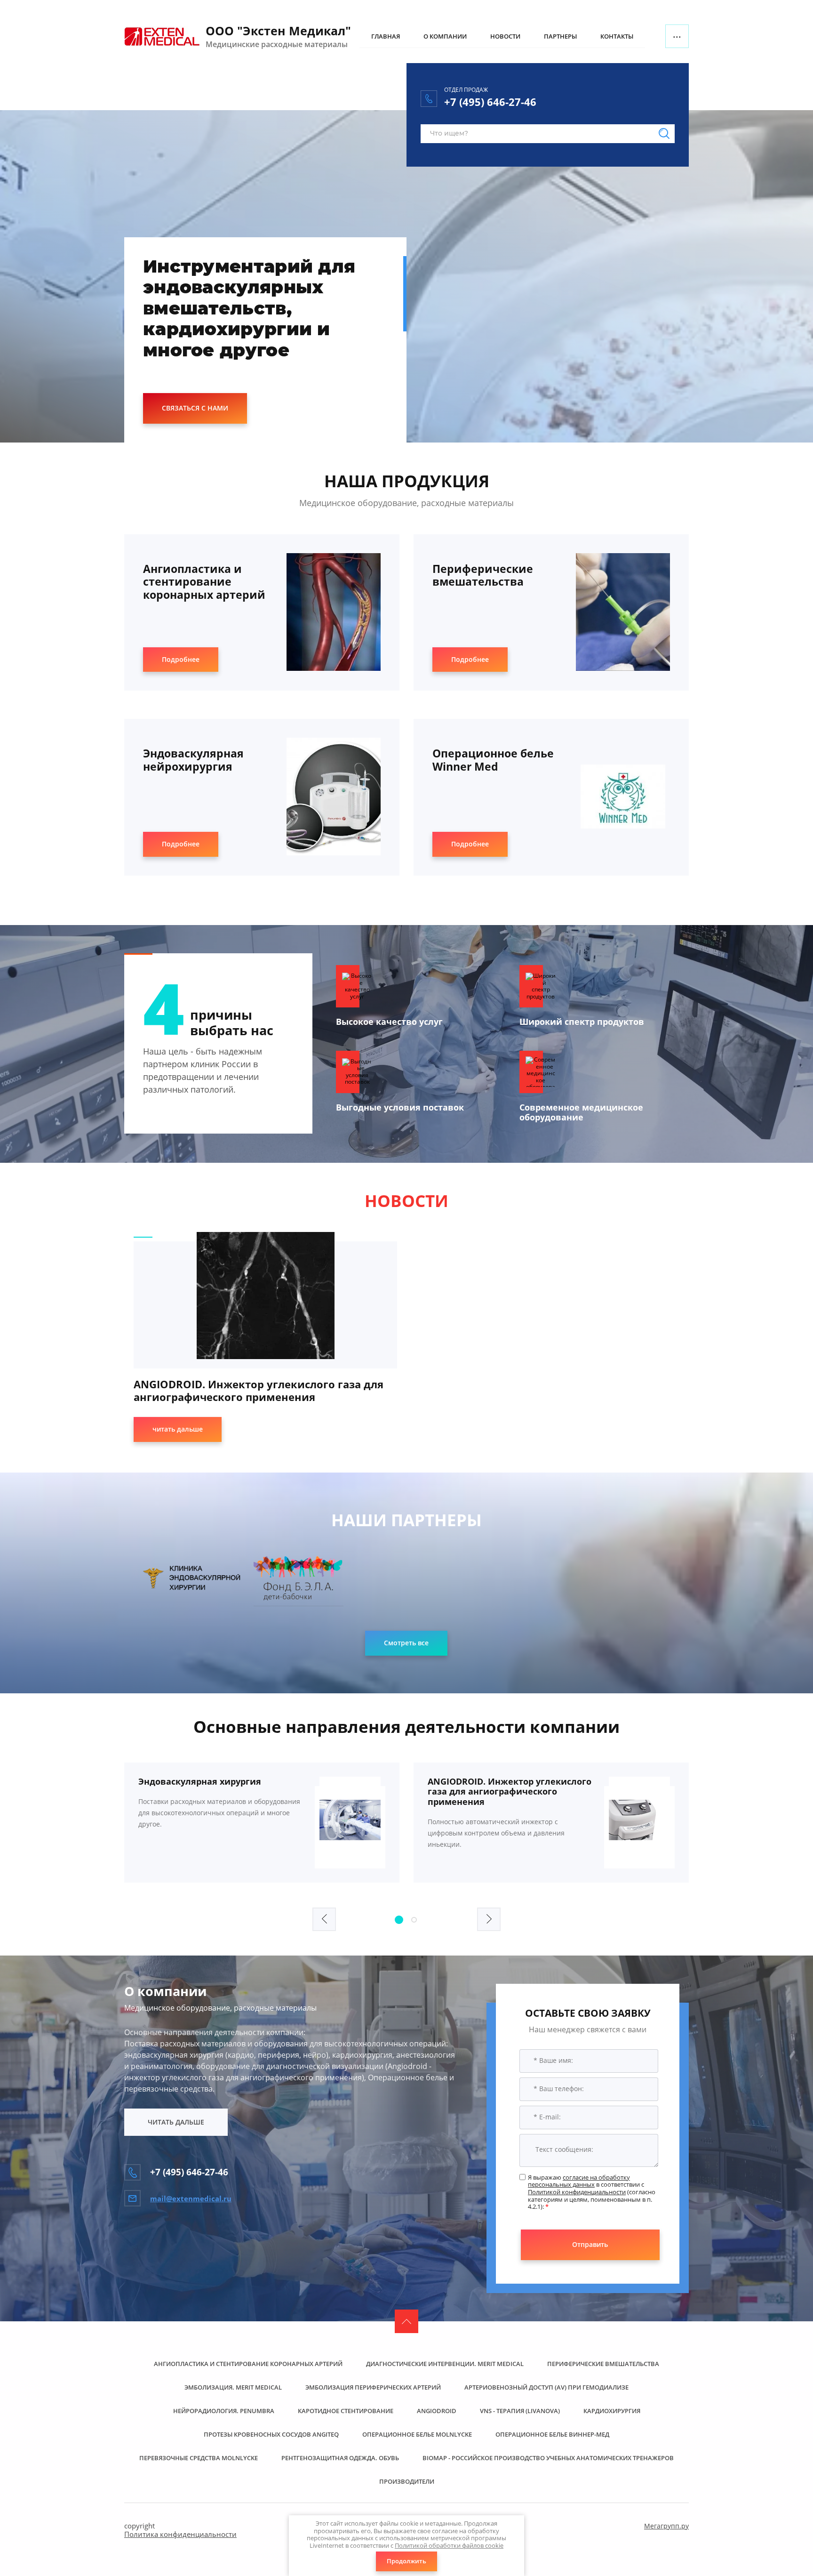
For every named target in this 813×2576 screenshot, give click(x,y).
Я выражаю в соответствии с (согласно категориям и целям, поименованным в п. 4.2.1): (592, 2192)
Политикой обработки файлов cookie (449, 2545)
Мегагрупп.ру (666, 2526)
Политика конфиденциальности (180, 2534)
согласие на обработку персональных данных (579, 2181)
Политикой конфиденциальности (577, 2192)
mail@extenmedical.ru (191, 2198)
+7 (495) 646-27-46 (490, 102)
